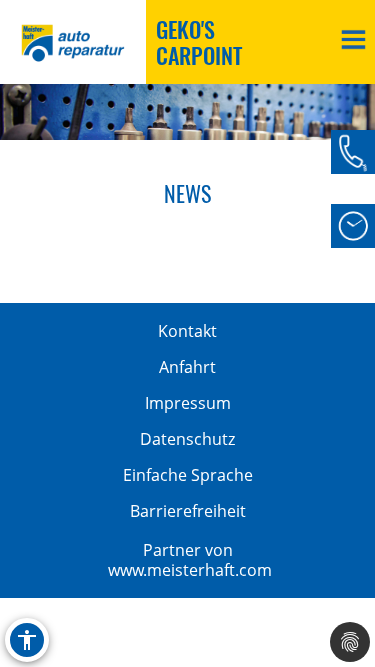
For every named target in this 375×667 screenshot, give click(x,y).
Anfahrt (187, 367)
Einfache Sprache (188, 475)
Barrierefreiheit (188, 511)
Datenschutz (187, 439)
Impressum (188, 403)
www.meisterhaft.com (190, 570)
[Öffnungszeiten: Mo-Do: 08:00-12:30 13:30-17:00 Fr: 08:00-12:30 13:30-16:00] (353, 226)
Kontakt (187, 331)
